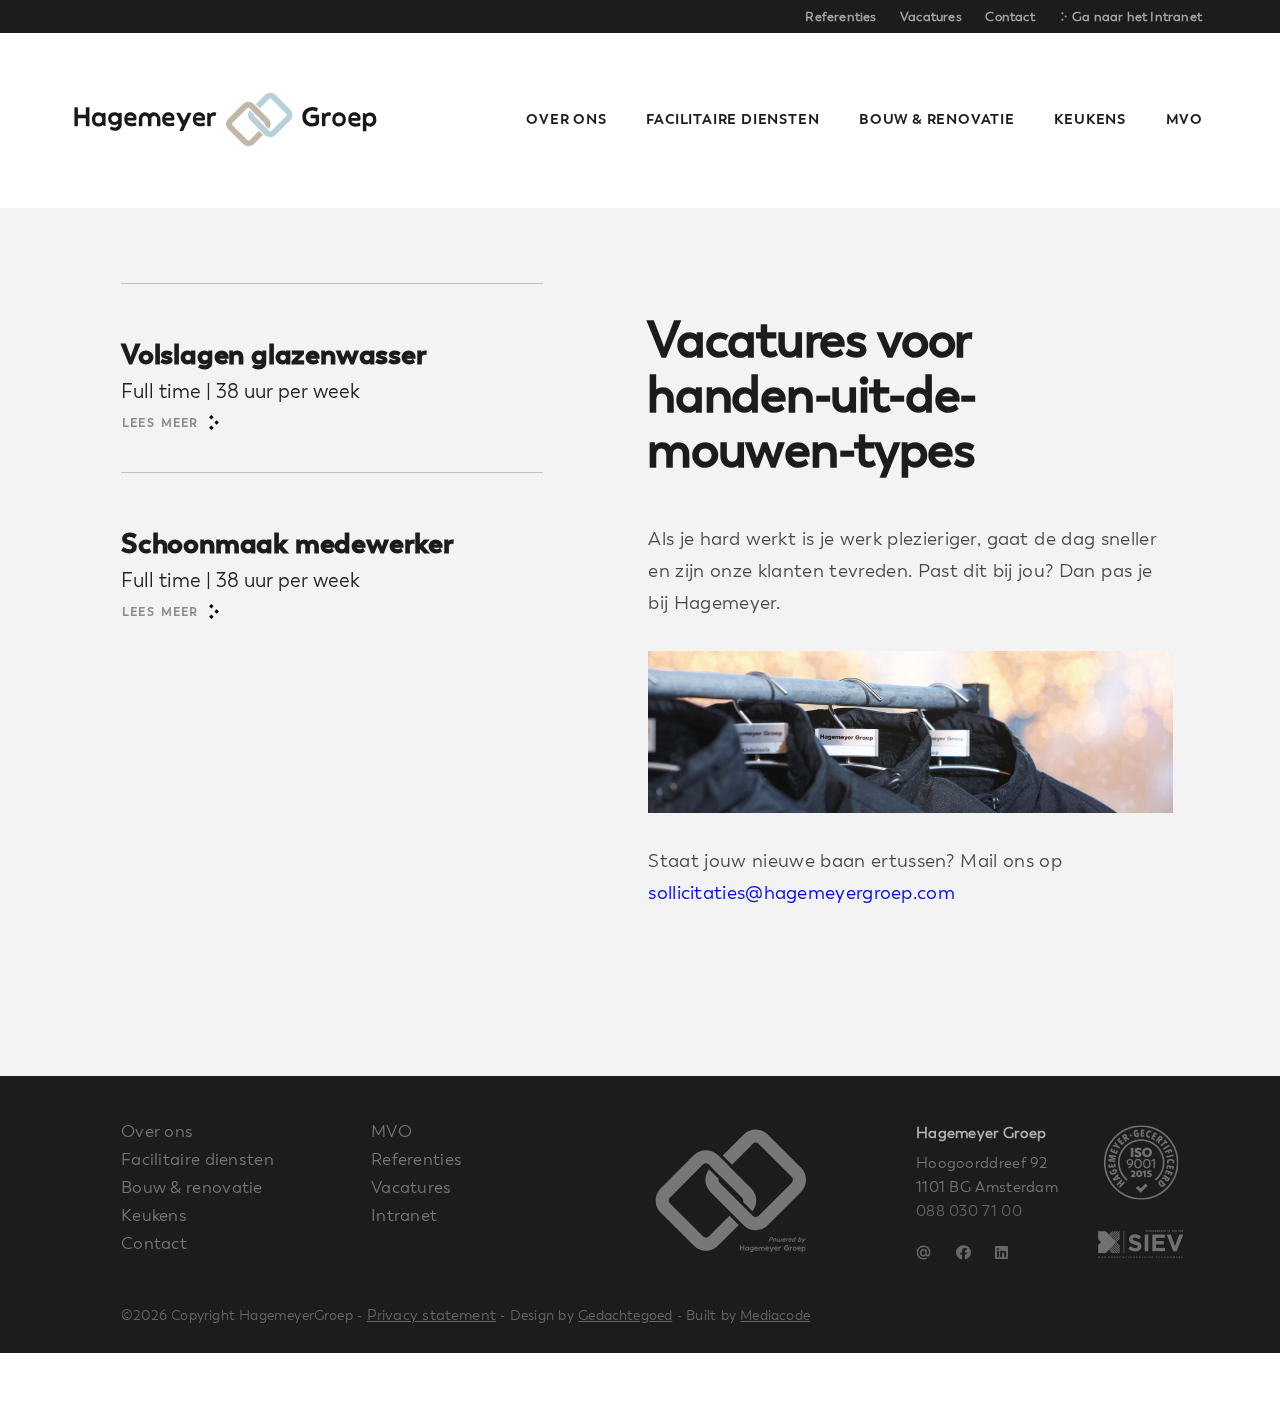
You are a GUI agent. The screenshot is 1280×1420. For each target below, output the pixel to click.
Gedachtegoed (625, 1315)
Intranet (404, 1215)
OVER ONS (566, 119)
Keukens (154, 1215)
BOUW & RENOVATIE (937, 119)
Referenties (840, 16)
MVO (1184, 119)
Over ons (157, 1131)
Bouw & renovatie (192, 1187)
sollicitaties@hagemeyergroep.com (801, 893)
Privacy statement (431, 1315)
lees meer (163, 422)
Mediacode (775, 1315)
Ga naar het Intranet (1135, 16)
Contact (1009, 16)
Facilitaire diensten (197, 1159)
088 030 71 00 (969, 1211)
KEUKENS (1090, 119)
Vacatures (931, 16)
